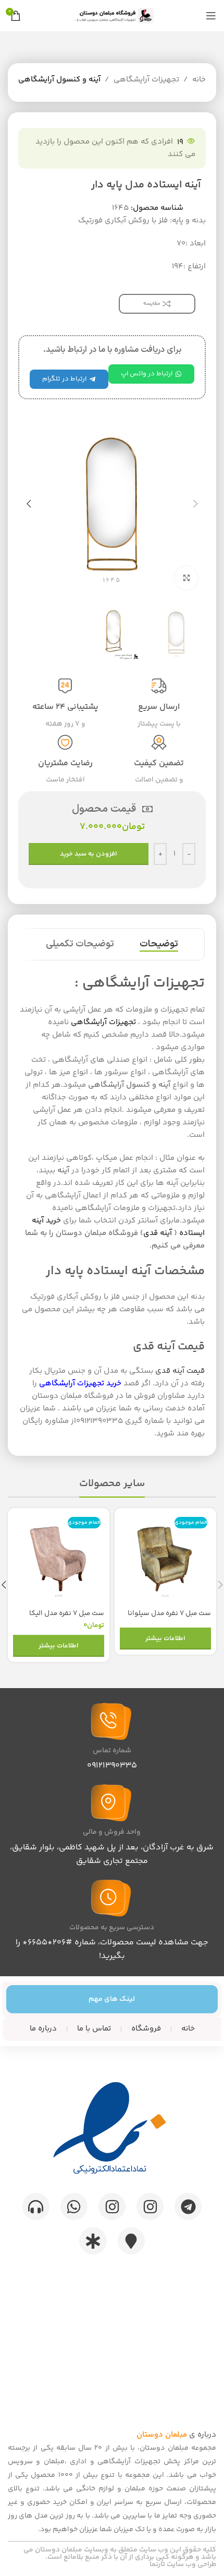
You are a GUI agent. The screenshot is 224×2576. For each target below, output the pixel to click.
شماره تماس (112, 1751)
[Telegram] (188, 2206)
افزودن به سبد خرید (89, 854)
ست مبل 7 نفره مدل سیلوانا (169, 1613)
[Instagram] (150, 2206)
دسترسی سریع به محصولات (112, 1928)
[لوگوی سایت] (112, 15)
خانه (199, 80)
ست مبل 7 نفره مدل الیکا (67, 1613)
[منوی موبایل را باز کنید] (211, 16)
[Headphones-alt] (36, 2206)
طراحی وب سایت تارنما (183, 2565)
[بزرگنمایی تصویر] (186, 578)
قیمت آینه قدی (180, 1371)
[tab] (159, 944)
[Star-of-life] (93, 2241)
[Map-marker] (131, 2241)
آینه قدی (158, 1233)
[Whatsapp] (74, 2206)
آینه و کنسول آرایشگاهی (59, 80)
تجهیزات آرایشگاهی (146, 80)
